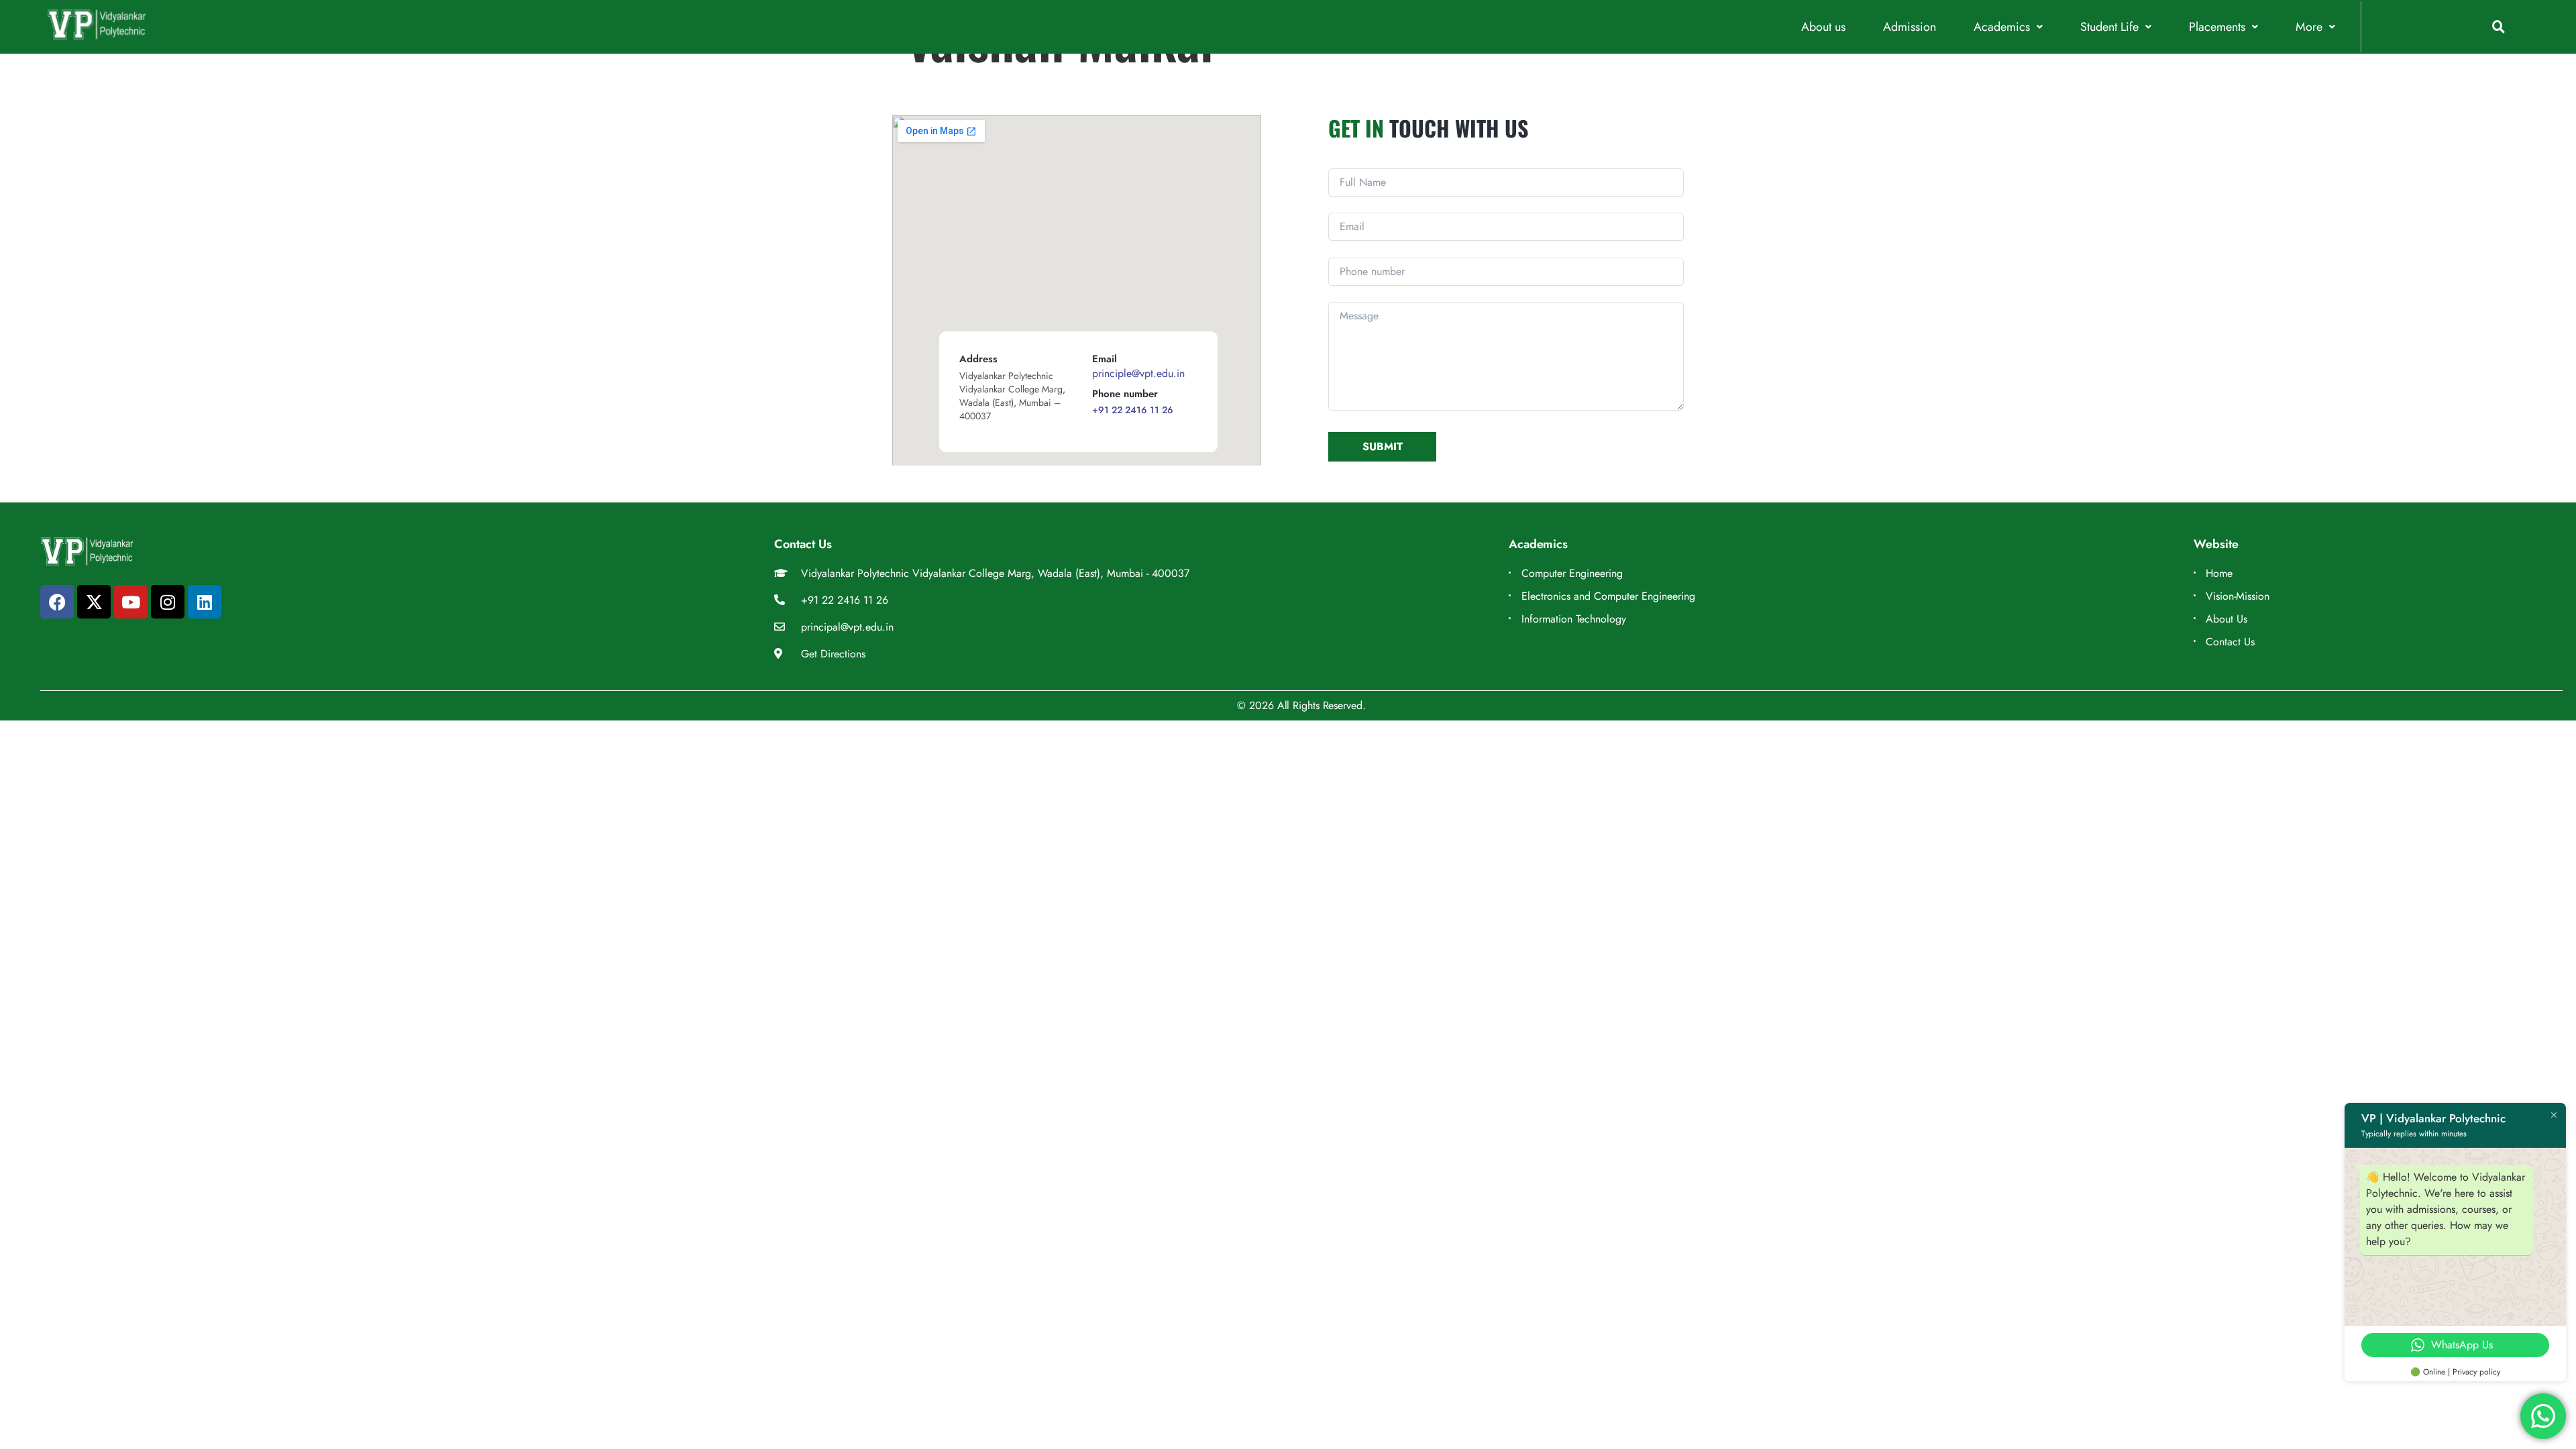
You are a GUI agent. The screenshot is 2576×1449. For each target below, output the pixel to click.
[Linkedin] (205, 602)
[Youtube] (131, 602)
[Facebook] (57, 602)
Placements (2217, 27)
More (2309, 27)
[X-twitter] (94, 602)
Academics (2002, 27)
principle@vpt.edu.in (1138, 373)
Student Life (2109, 27)
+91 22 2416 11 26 (1133, 410)
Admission (1910, 27)
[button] (2008, 27)
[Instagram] (168, 602)
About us (1823, 27)
